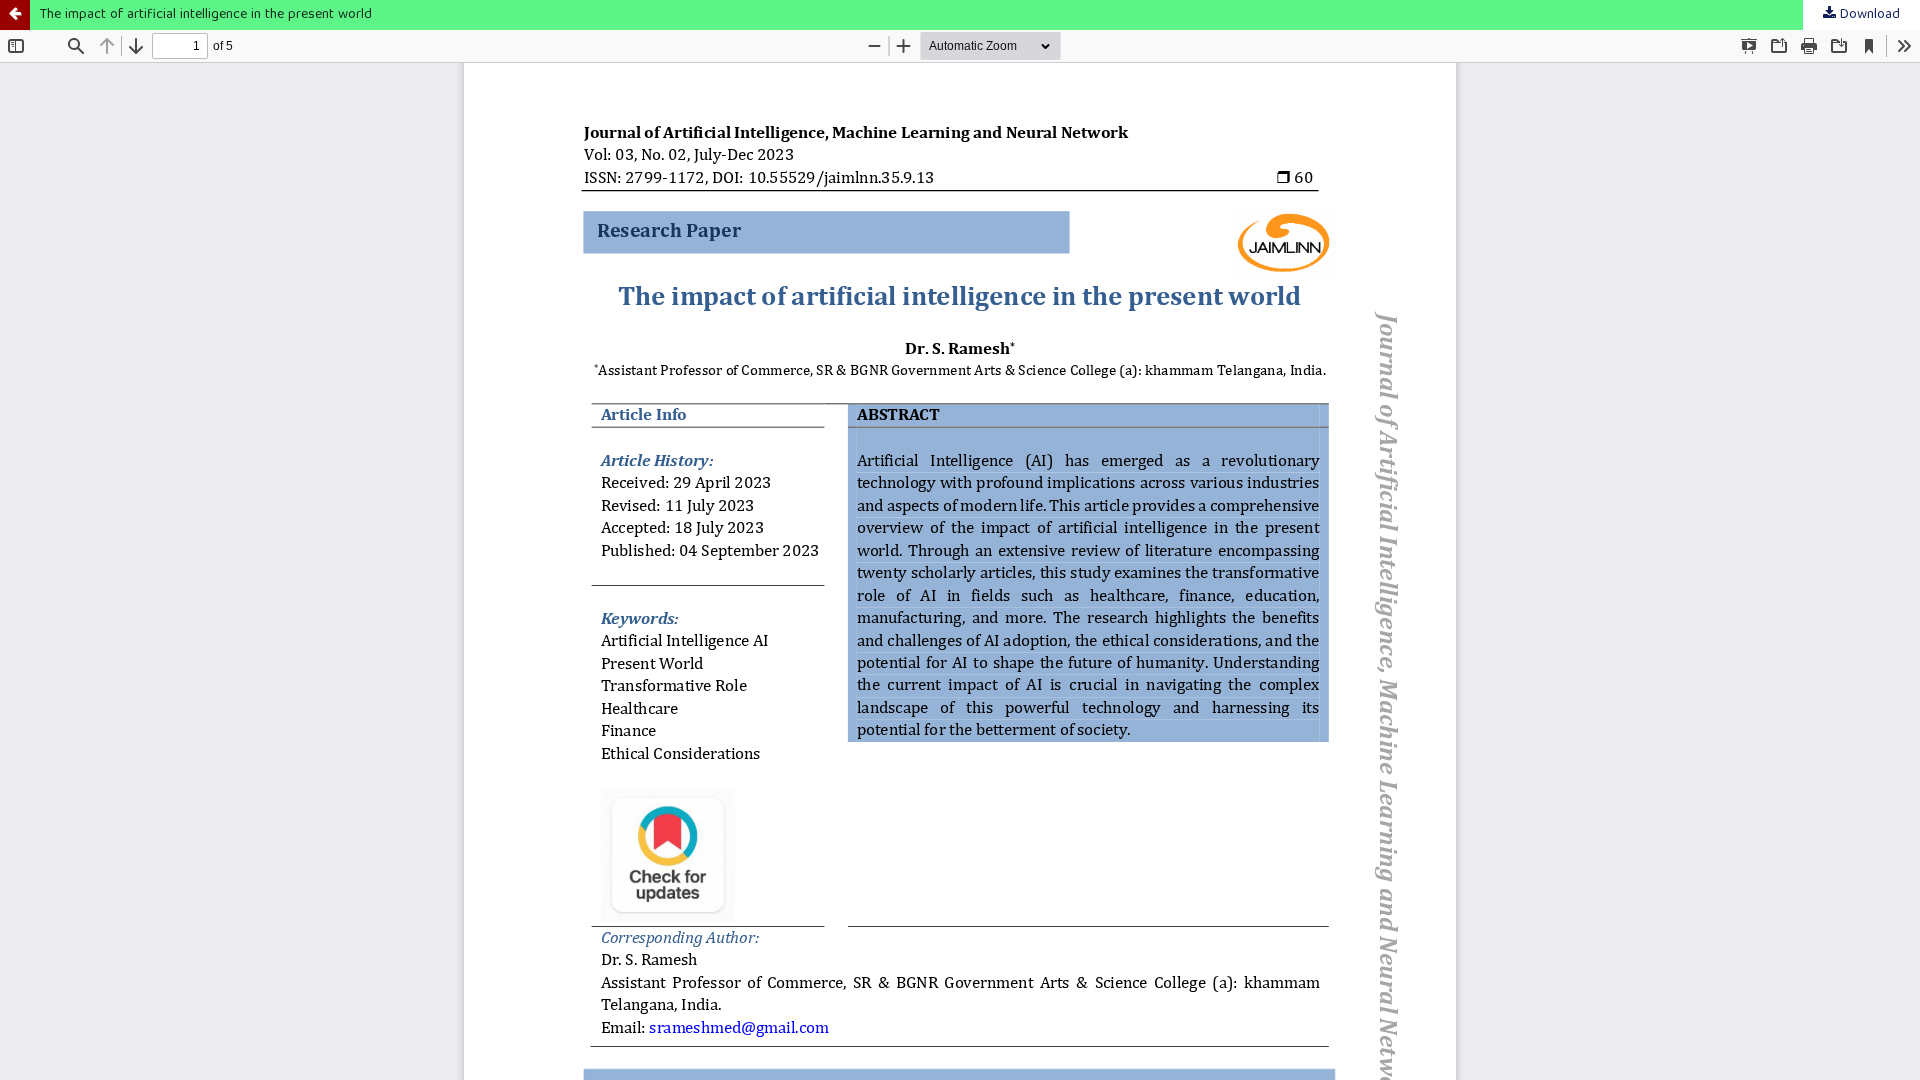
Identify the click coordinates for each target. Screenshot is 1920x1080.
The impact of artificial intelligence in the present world (206, 15)
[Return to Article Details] (15, 15)
